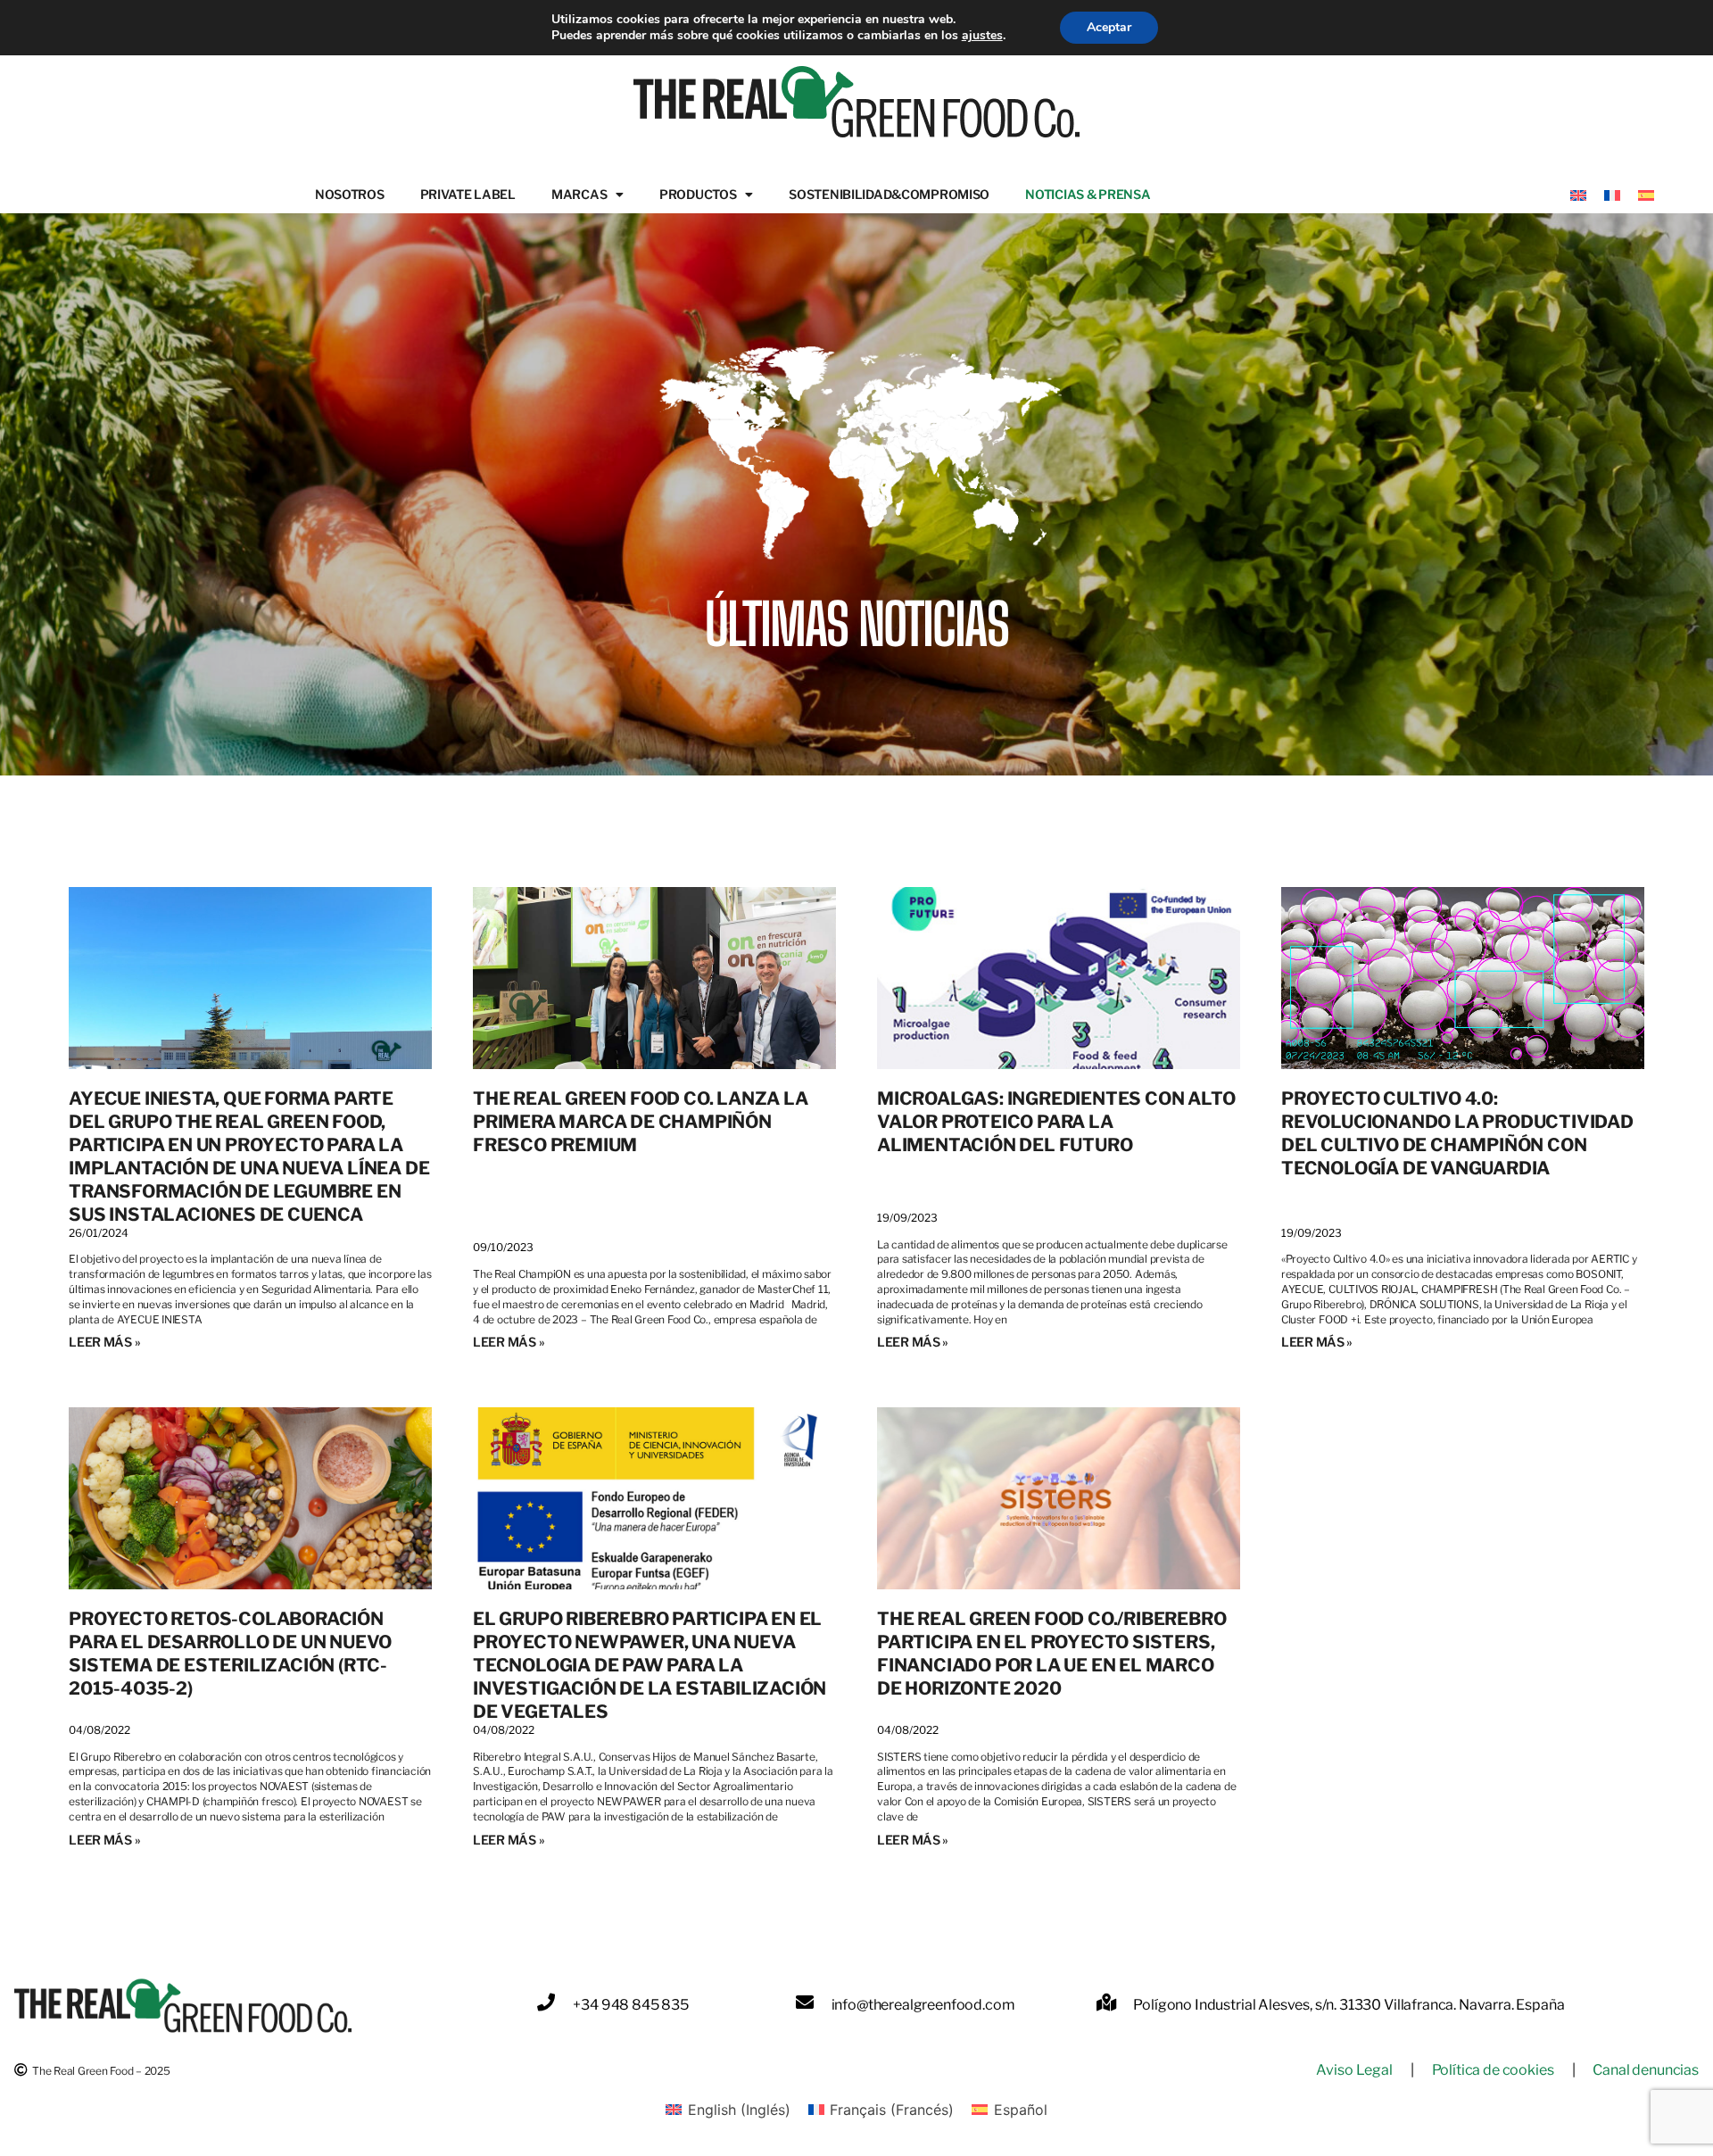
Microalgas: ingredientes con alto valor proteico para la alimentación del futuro (1056, 1122)
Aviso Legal (1354, 2070)
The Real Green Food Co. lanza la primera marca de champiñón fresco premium (641, 1122)
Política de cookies (1493, 2070)
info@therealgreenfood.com (923, 2005)
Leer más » (104, 1342)
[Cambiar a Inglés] (1578, 194)
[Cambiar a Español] (1646, 194)
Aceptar (1109, 27)
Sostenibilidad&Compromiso (889, 194)
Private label (468, 194)
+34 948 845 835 (631, 2005)
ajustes (982, 36)
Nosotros (350, 194)
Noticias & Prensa (1088, 194)
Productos (698, 194)
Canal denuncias (1646, 2070)
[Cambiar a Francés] (1612, 194)
